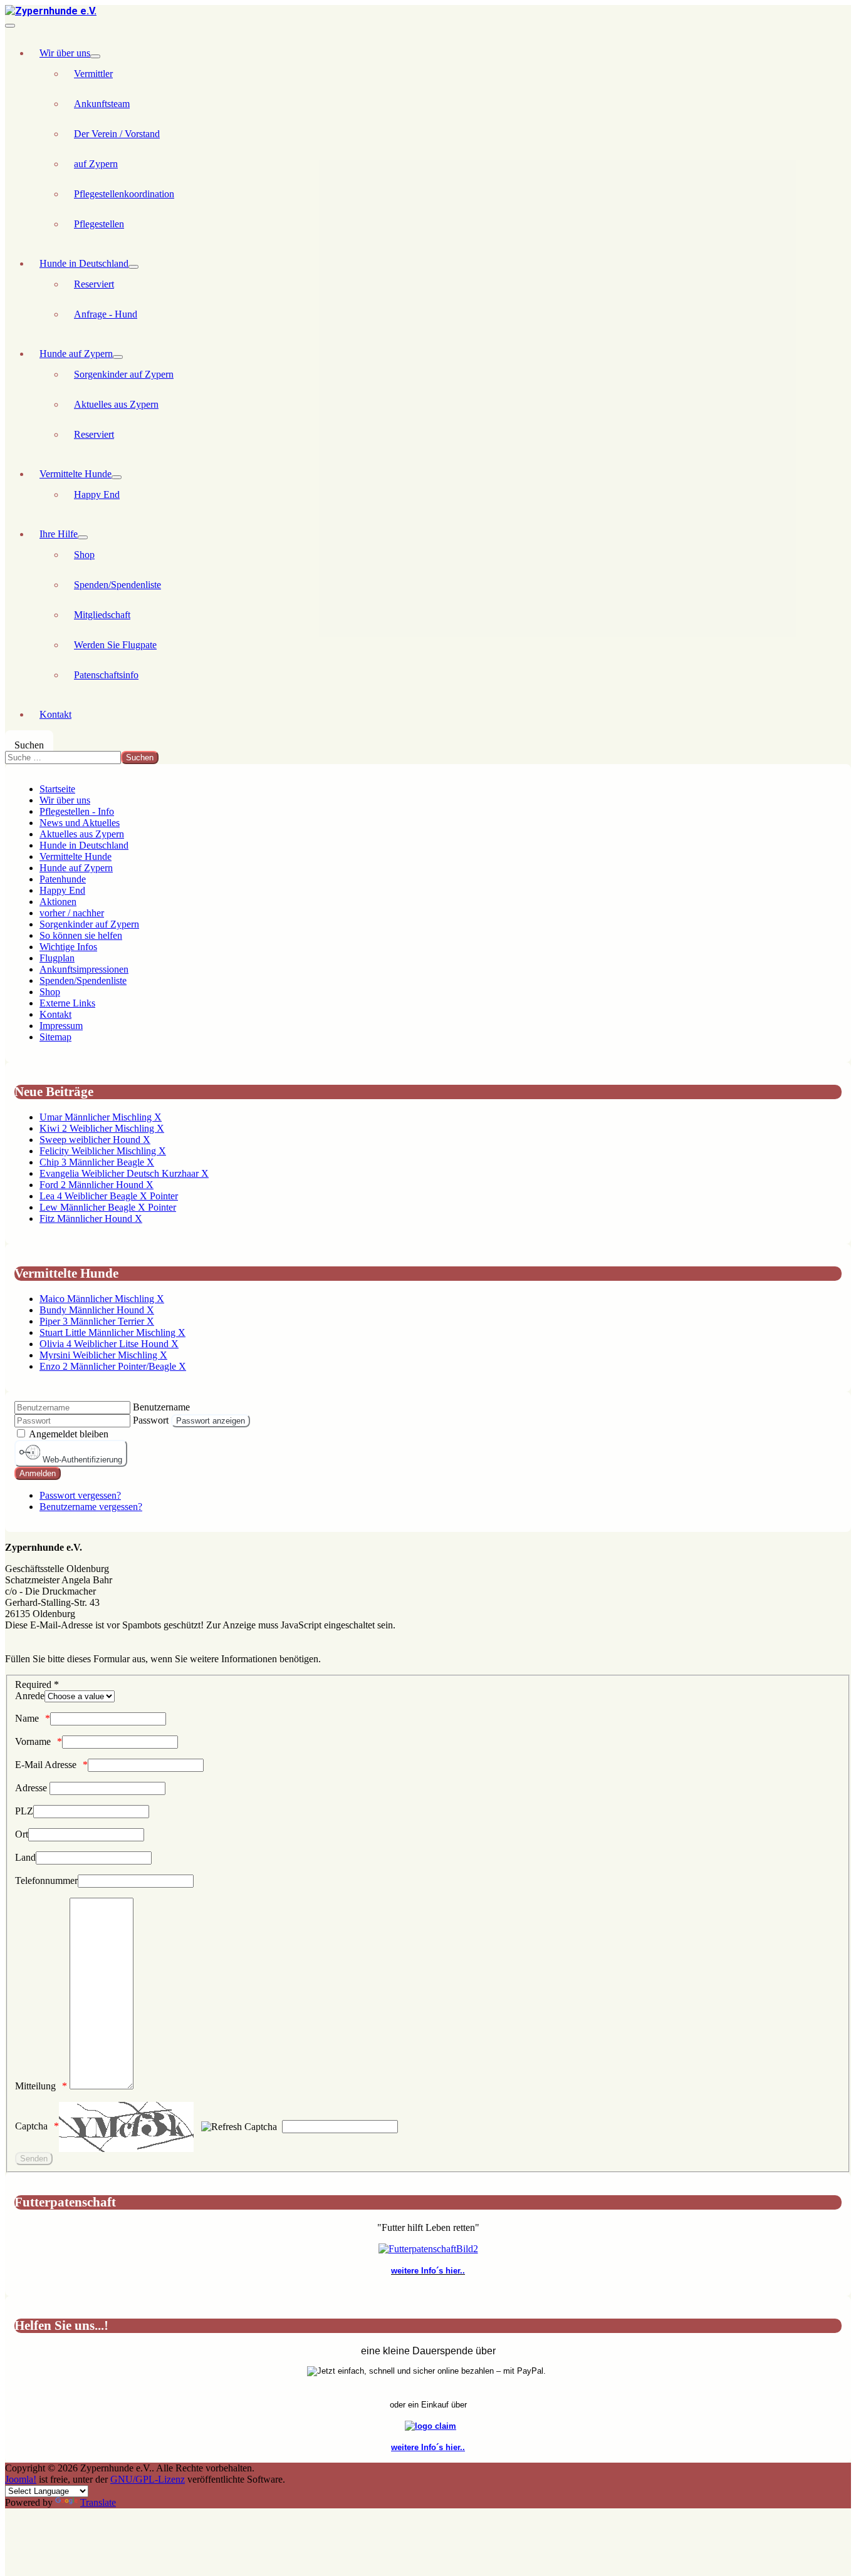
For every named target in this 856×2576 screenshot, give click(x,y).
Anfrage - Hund (106, 314)
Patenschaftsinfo (106, 675)
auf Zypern (96, 164)
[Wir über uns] (95, 56)
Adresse (32, 1788)
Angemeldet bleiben (69, 1434)
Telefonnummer (46, 1880)
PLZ (24, 1811)
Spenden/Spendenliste (117, 585)
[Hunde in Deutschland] (133, 267)
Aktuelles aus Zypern (116, 404)
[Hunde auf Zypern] (118, 357)
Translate (98, 2502)
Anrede (30, 1696)
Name (27, 1718)
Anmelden (38, 1473)
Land (25, 1857)
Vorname (33, 1741)
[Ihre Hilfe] (83, 537)
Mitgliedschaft (102, 615)
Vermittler (93, 74)
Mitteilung (35, 2086)
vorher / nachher (72, 913)
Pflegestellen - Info (77, 811)
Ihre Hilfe (59, 534)
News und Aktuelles (80, 823)
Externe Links (67, 1003)
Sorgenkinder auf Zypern (124, 374)
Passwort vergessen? (80, 1495)
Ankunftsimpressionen (84, 969)
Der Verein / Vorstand (117, 134)
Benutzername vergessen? (91, 1507)
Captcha (31, 2126)
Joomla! (21, 2479)
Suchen (29, 745)
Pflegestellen (99, 224)
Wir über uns (65, 53)
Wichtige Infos (68, 947)
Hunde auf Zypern (76, 354)
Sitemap (55, 1037)
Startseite (57, 789)
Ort (22, 1834)
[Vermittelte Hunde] (117, 477)
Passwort (151, 1420)
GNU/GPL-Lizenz (148, 2479)
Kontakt (55, 714)
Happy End (97, 494)
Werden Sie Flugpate (115, 645)
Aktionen (58, 902)
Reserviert (94, 284)
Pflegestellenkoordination (124, 194)
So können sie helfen (81, 935)
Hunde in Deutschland (84, 263)
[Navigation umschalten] (10, 26)
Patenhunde (63, 879)
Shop (84, 555)
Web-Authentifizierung (81, 1460)
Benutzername (161, 1407)
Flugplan (57, 958)
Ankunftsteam (102, 104)
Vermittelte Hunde (76, 474)
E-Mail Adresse (46, 1765)
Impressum (61, 1026)
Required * (37, 1684)
